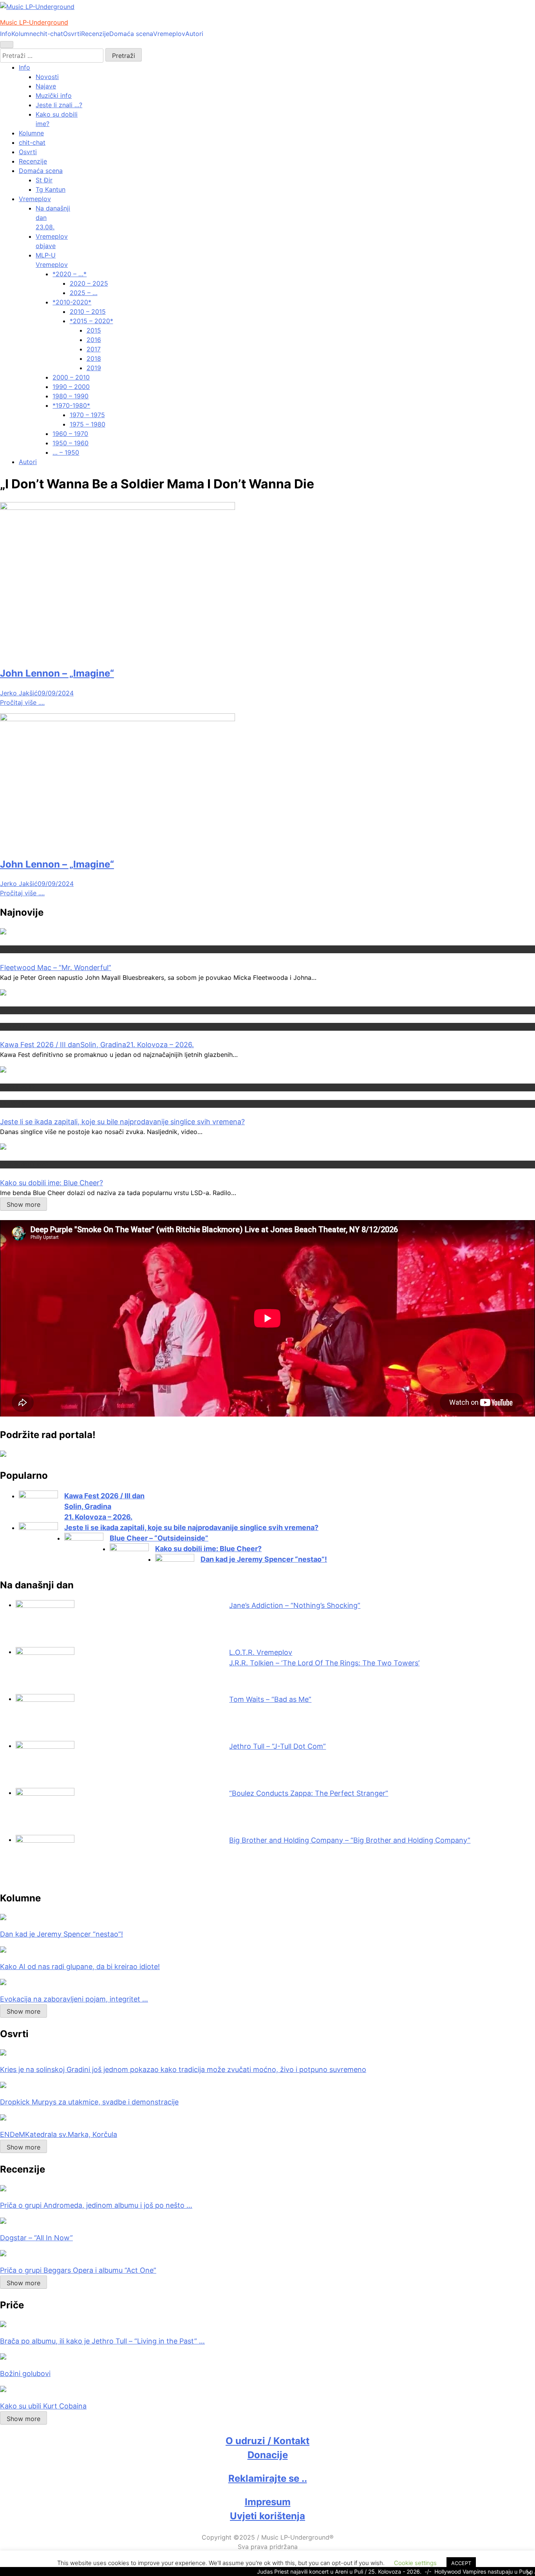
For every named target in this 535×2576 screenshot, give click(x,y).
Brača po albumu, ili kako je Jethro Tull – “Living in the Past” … (102, 2341)
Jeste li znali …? (59, 105)
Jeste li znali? (17, 1087)
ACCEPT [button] (461, 2563)
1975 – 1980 (88, 424)
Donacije (268, 2455)
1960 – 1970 (70, 434)
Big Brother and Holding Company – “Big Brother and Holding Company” (350, 1840)
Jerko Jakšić (19, 693)
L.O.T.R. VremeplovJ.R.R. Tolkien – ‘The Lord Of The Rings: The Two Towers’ (324, 1658)
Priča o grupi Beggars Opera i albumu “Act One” (78, 2270)
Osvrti (72, 34)
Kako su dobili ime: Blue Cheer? (52, 1183)
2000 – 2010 (71, 377)
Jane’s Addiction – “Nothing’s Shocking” (295, 1605)
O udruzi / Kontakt (267, 2441)
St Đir (44, 180)
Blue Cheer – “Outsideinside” (159, 1538)
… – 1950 (66, 452)
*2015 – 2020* (91, 321)
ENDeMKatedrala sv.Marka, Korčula (59, 2134)
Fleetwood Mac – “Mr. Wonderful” (56, 968)
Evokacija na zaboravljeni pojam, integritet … (74, 1999)
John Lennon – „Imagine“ (57, 673)
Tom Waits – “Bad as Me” (270, 1699)
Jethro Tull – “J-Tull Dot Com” (277, 1746)
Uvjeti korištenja (267, 2516)
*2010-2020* (72, 302)
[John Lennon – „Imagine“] (117, 508)
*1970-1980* (71, 405)
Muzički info (54, 95)
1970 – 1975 (87, 415)
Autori (194, 34)
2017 (94, 349)
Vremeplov (169, 34)
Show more (23, 1204)
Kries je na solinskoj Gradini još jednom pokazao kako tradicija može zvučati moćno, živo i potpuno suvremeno (183, 2069)
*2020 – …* (70, 274)
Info (6, 34)
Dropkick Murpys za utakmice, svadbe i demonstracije (89, 2102)
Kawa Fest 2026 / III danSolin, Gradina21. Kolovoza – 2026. (97, 1045)
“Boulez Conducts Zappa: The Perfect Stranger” (309, 1793)
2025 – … (84, 293)
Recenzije (95, 34)
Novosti (47, 77)
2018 (94, 358)
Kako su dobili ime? (24, 1164)
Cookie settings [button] (415, 2563)
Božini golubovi (25, 2373)
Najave (46, 86)
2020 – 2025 (89, 283)
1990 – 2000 (71, 387)
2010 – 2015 (88, 311)
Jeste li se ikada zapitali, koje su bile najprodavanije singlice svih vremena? (122, 1122)
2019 (94, 368)
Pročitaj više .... (22, 702)
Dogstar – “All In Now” (36, 2238)
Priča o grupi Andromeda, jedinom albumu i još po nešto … (96, 2205)
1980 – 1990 (70, 396)
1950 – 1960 (70, 443)
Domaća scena (131, 34)
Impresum (268, 2502)
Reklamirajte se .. (268, 2478)
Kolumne (24, 34)
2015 (94, 330)
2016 (94, 340)
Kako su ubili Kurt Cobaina (43, 2406)
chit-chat (50, 34)
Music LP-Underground (34, 22)
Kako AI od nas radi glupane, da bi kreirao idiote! (80, 1967)
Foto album (14, 1026)
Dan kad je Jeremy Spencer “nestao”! (264, 1559)
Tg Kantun (51, 189)
